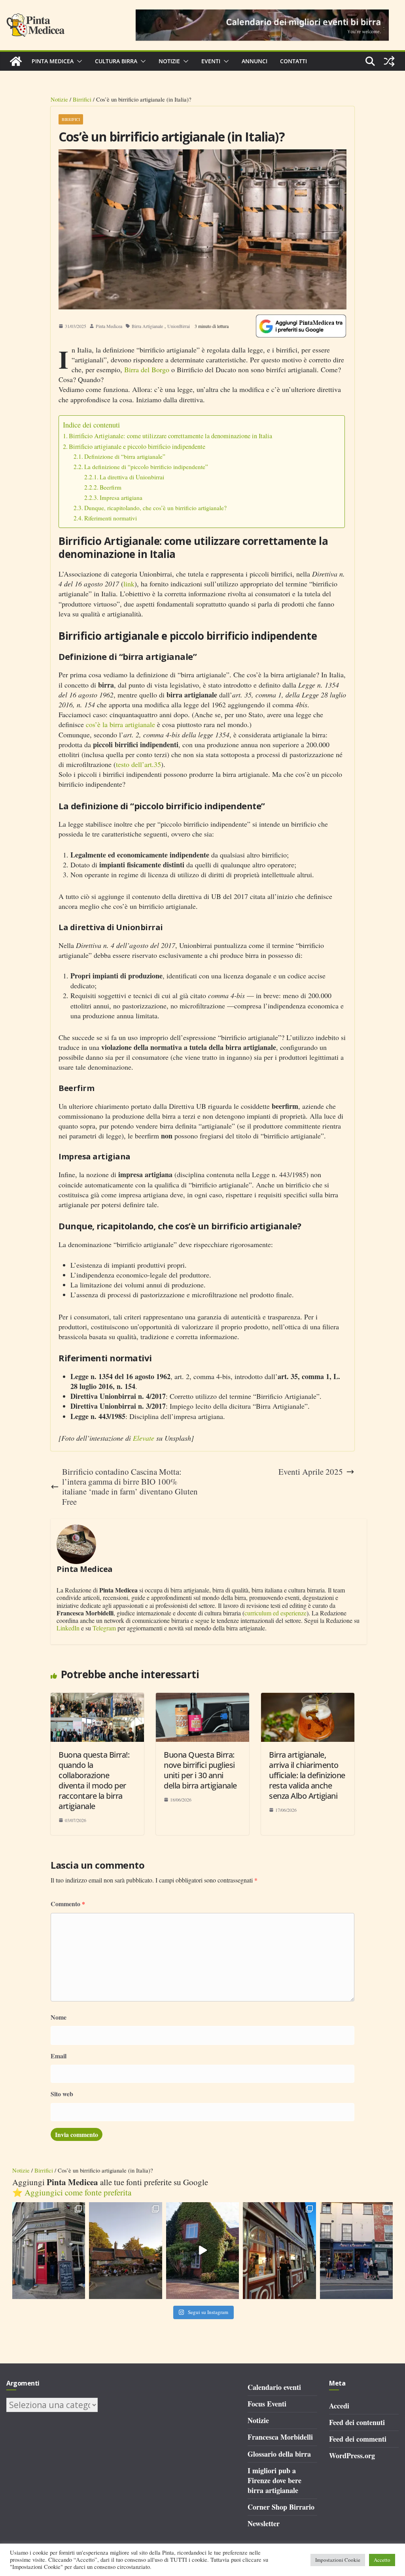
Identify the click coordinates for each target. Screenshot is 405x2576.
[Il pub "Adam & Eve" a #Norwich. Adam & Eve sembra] (126, 2251)
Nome (59, 2017)
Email (59, 2056)
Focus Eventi (267, 2404)
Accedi (339, 2406)
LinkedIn (68, 1628)
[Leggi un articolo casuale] (389, 61)
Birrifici (82, 99)
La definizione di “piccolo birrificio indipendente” (146, 467)
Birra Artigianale (147, 326)
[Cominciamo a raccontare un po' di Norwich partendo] (357, 2251)
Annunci (255, 61)
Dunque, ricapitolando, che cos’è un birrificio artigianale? (155, 508)
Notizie (169, 61)
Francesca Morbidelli (280, 2437)
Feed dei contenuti (357, 2422)
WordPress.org (352, 2455)
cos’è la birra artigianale (120, 724)
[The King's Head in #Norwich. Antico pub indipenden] (279, 2251)
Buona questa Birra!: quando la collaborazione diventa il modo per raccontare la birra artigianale (94, 1780)
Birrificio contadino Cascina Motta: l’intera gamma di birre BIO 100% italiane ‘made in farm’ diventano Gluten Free (130, 1487)
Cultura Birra (116, 61)
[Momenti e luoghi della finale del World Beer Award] (203, 2251)
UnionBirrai (179, 326)
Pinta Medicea (53, 61)
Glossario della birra (279, 2454)
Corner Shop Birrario (281, 2507)
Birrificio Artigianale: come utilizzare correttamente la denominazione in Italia (170, 436)
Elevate (144, 1438)
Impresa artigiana (121, 498)
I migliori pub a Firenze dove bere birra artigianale (274, 2480)
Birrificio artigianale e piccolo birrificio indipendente (137, 447)
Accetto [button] (382, 2560)
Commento (68, 1904)
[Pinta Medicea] (16, 61)
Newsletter (264, 2523)
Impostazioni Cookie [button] (338, 2560)
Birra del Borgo (147, 369)
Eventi (211, 61)
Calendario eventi (274, 2387)
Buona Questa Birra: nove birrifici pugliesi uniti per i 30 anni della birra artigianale (200, 1770)
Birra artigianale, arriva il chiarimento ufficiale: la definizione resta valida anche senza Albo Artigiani (307, 1775)
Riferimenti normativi (111, 518)
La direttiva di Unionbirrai (132, 477)
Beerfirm (111, 487)
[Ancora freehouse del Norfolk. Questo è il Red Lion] (49, 2251)
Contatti (293, 61)
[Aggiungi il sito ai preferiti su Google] (301, 326)
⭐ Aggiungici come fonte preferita (72, 2192)
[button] (78, 61)
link (129, 584)
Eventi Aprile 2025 (311, 1472)
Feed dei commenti (358, 2439)
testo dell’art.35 (138, 764)
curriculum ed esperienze (275, 1613)
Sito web (62, 2094)
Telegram (104, 1628)
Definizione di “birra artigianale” (125, 457)
